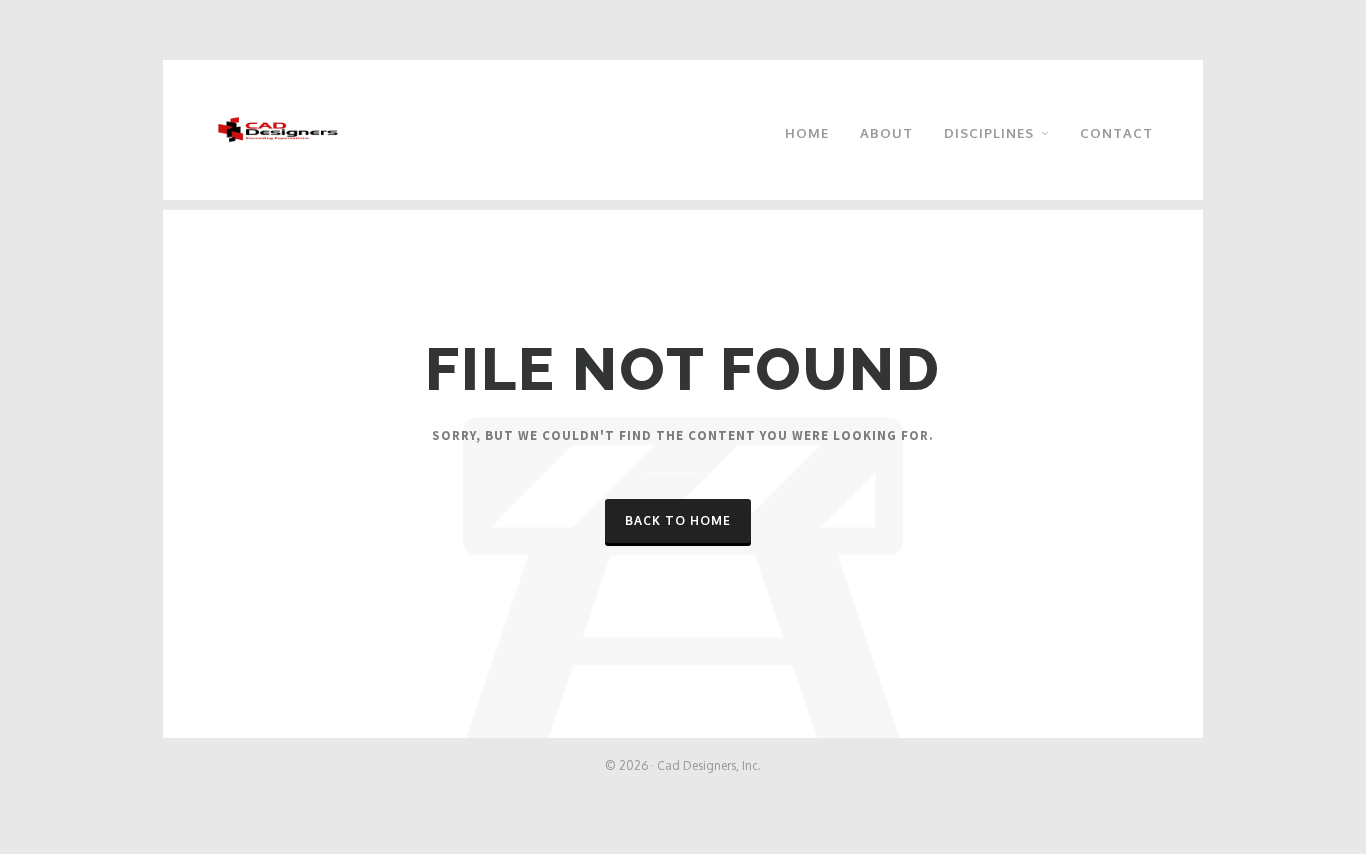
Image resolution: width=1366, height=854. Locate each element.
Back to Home (678, 520)
